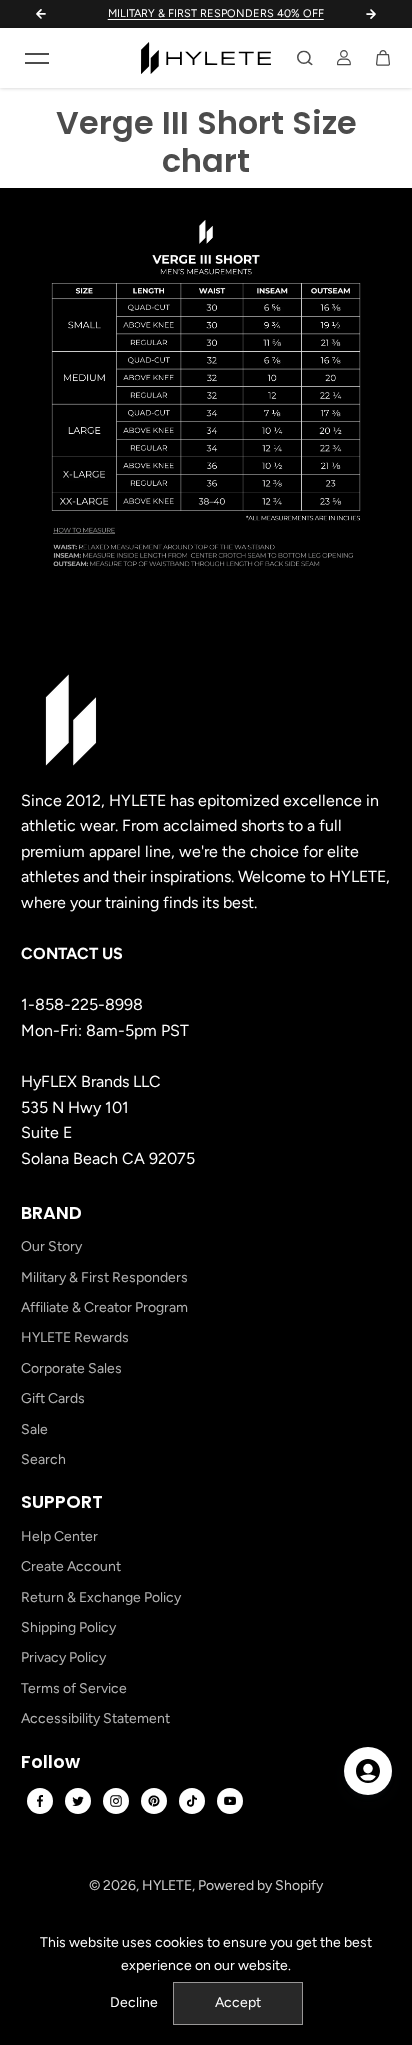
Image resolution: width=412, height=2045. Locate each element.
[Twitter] (78, 1801)
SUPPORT (62, 1502)
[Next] (371, 14)
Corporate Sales (71, 1368)
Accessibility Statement (95, 1718)
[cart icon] (383, 58)
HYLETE (167, 1885)
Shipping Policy (68, 1627)
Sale (34, 1429)
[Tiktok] (192, 1801)
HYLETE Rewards (75, 1337)
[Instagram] (116, 1801)
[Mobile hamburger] (37, 58)
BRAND (51, 1213)
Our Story (51, 1246)
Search (43, 1459)
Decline (134, 2002)
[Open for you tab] (368, 1771)
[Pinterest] (154, 1801)
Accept (238, 2002)
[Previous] (41, 14)
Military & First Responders (104, 1277)
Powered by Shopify (260, 1885)
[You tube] (230, 1801)
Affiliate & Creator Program (104, 1307)
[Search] (305, 58)
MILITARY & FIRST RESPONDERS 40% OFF (207, 13)
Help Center (59, 1536)
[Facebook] (40, 1801)
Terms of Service (74, 1688)
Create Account (71, 1566)
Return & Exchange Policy (101, 1597)
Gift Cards (53, 1398)
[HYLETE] (206, 58)
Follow (50, 1762)
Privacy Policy (63, 1657)
